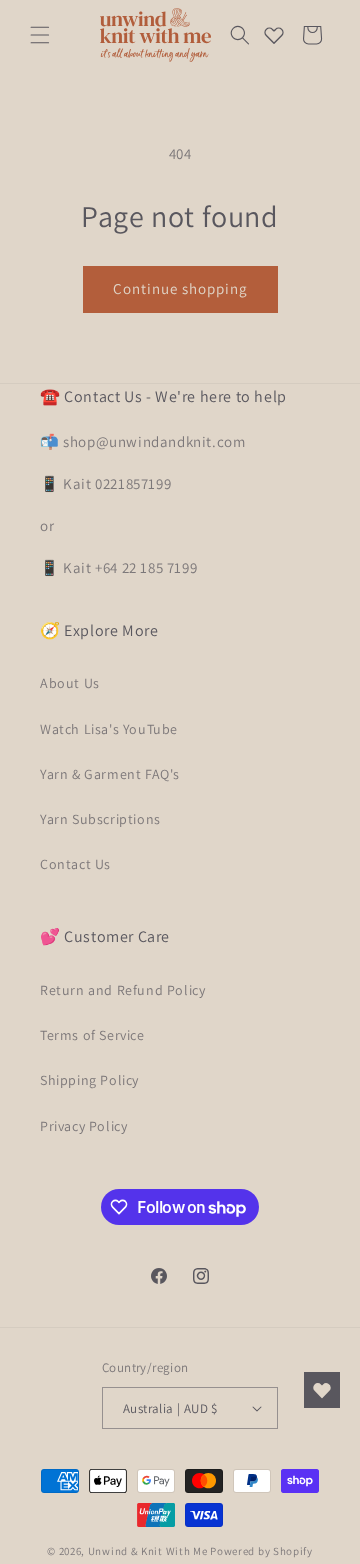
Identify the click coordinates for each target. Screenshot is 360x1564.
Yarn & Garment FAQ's (110, 774)
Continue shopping (180, 288)
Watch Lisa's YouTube (109, 729)
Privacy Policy (83, 1126)
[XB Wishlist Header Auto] (274, 35)
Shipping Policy (89, 1080)
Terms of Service (92, 1035)
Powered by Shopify (261, 1551)
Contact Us (75, 864)
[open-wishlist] (322, 1390)
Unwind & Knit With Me (148, 1551)
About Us (70, 683)
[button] (40, 35)
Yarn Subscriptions (100, 819)
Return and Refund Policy (122, 990)
